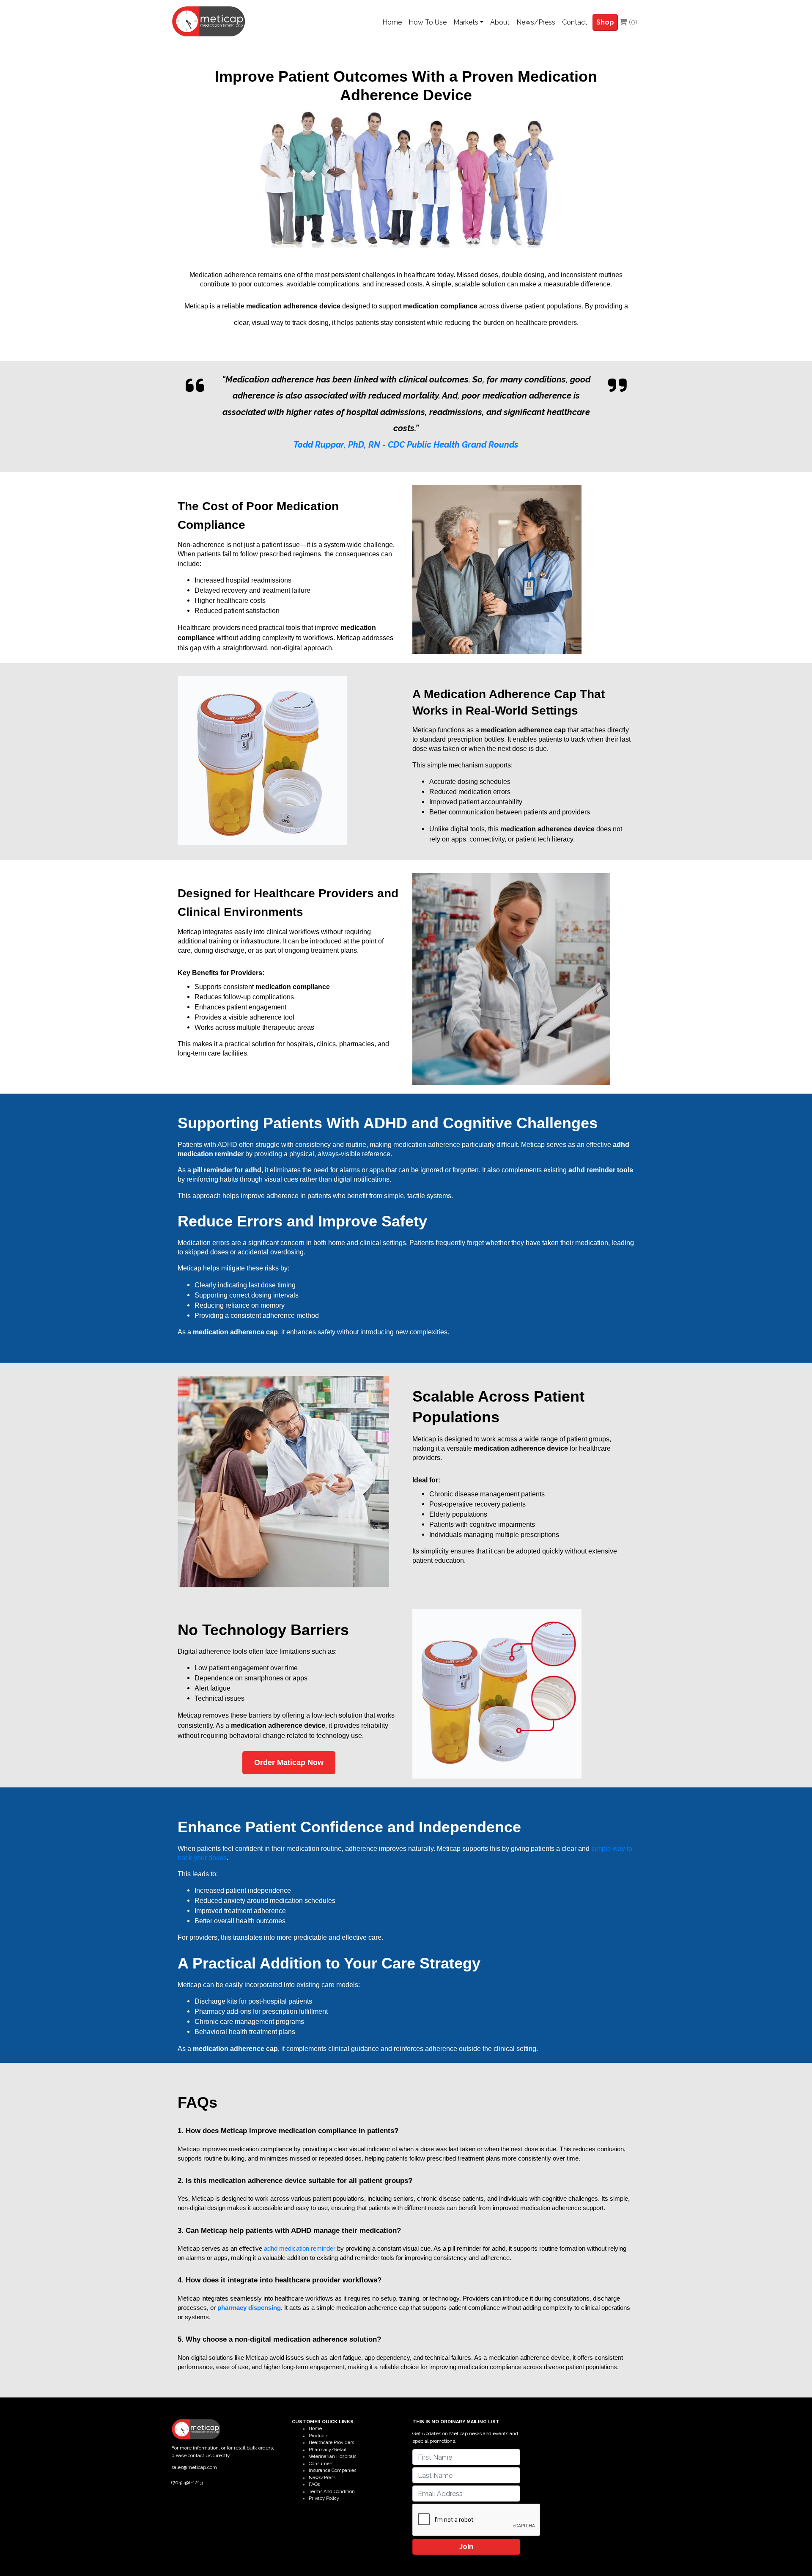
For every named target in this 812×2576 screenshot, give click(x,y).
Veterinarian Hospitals (332, 2456)
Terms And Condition (332, 2492)
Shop (605, 22)
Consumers (321, 2464)
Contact (575, 22)
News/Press (536, 22)
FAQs (314, 2484)
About (500, 22)
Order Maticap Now (289, 1762)
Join (466, 2547)
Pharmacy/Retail (328, 2450)
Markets (466, 22)
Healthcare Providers (331, 2443)
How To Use (428, 22)
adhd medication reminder (300, 2249)
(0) (632, 22)
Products (318, 2436)
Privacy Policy (324, 2498)
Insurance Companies (332, 2470)
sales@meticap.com (194, 2467)
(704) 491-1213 (187, 2483)
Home (392, 22)
